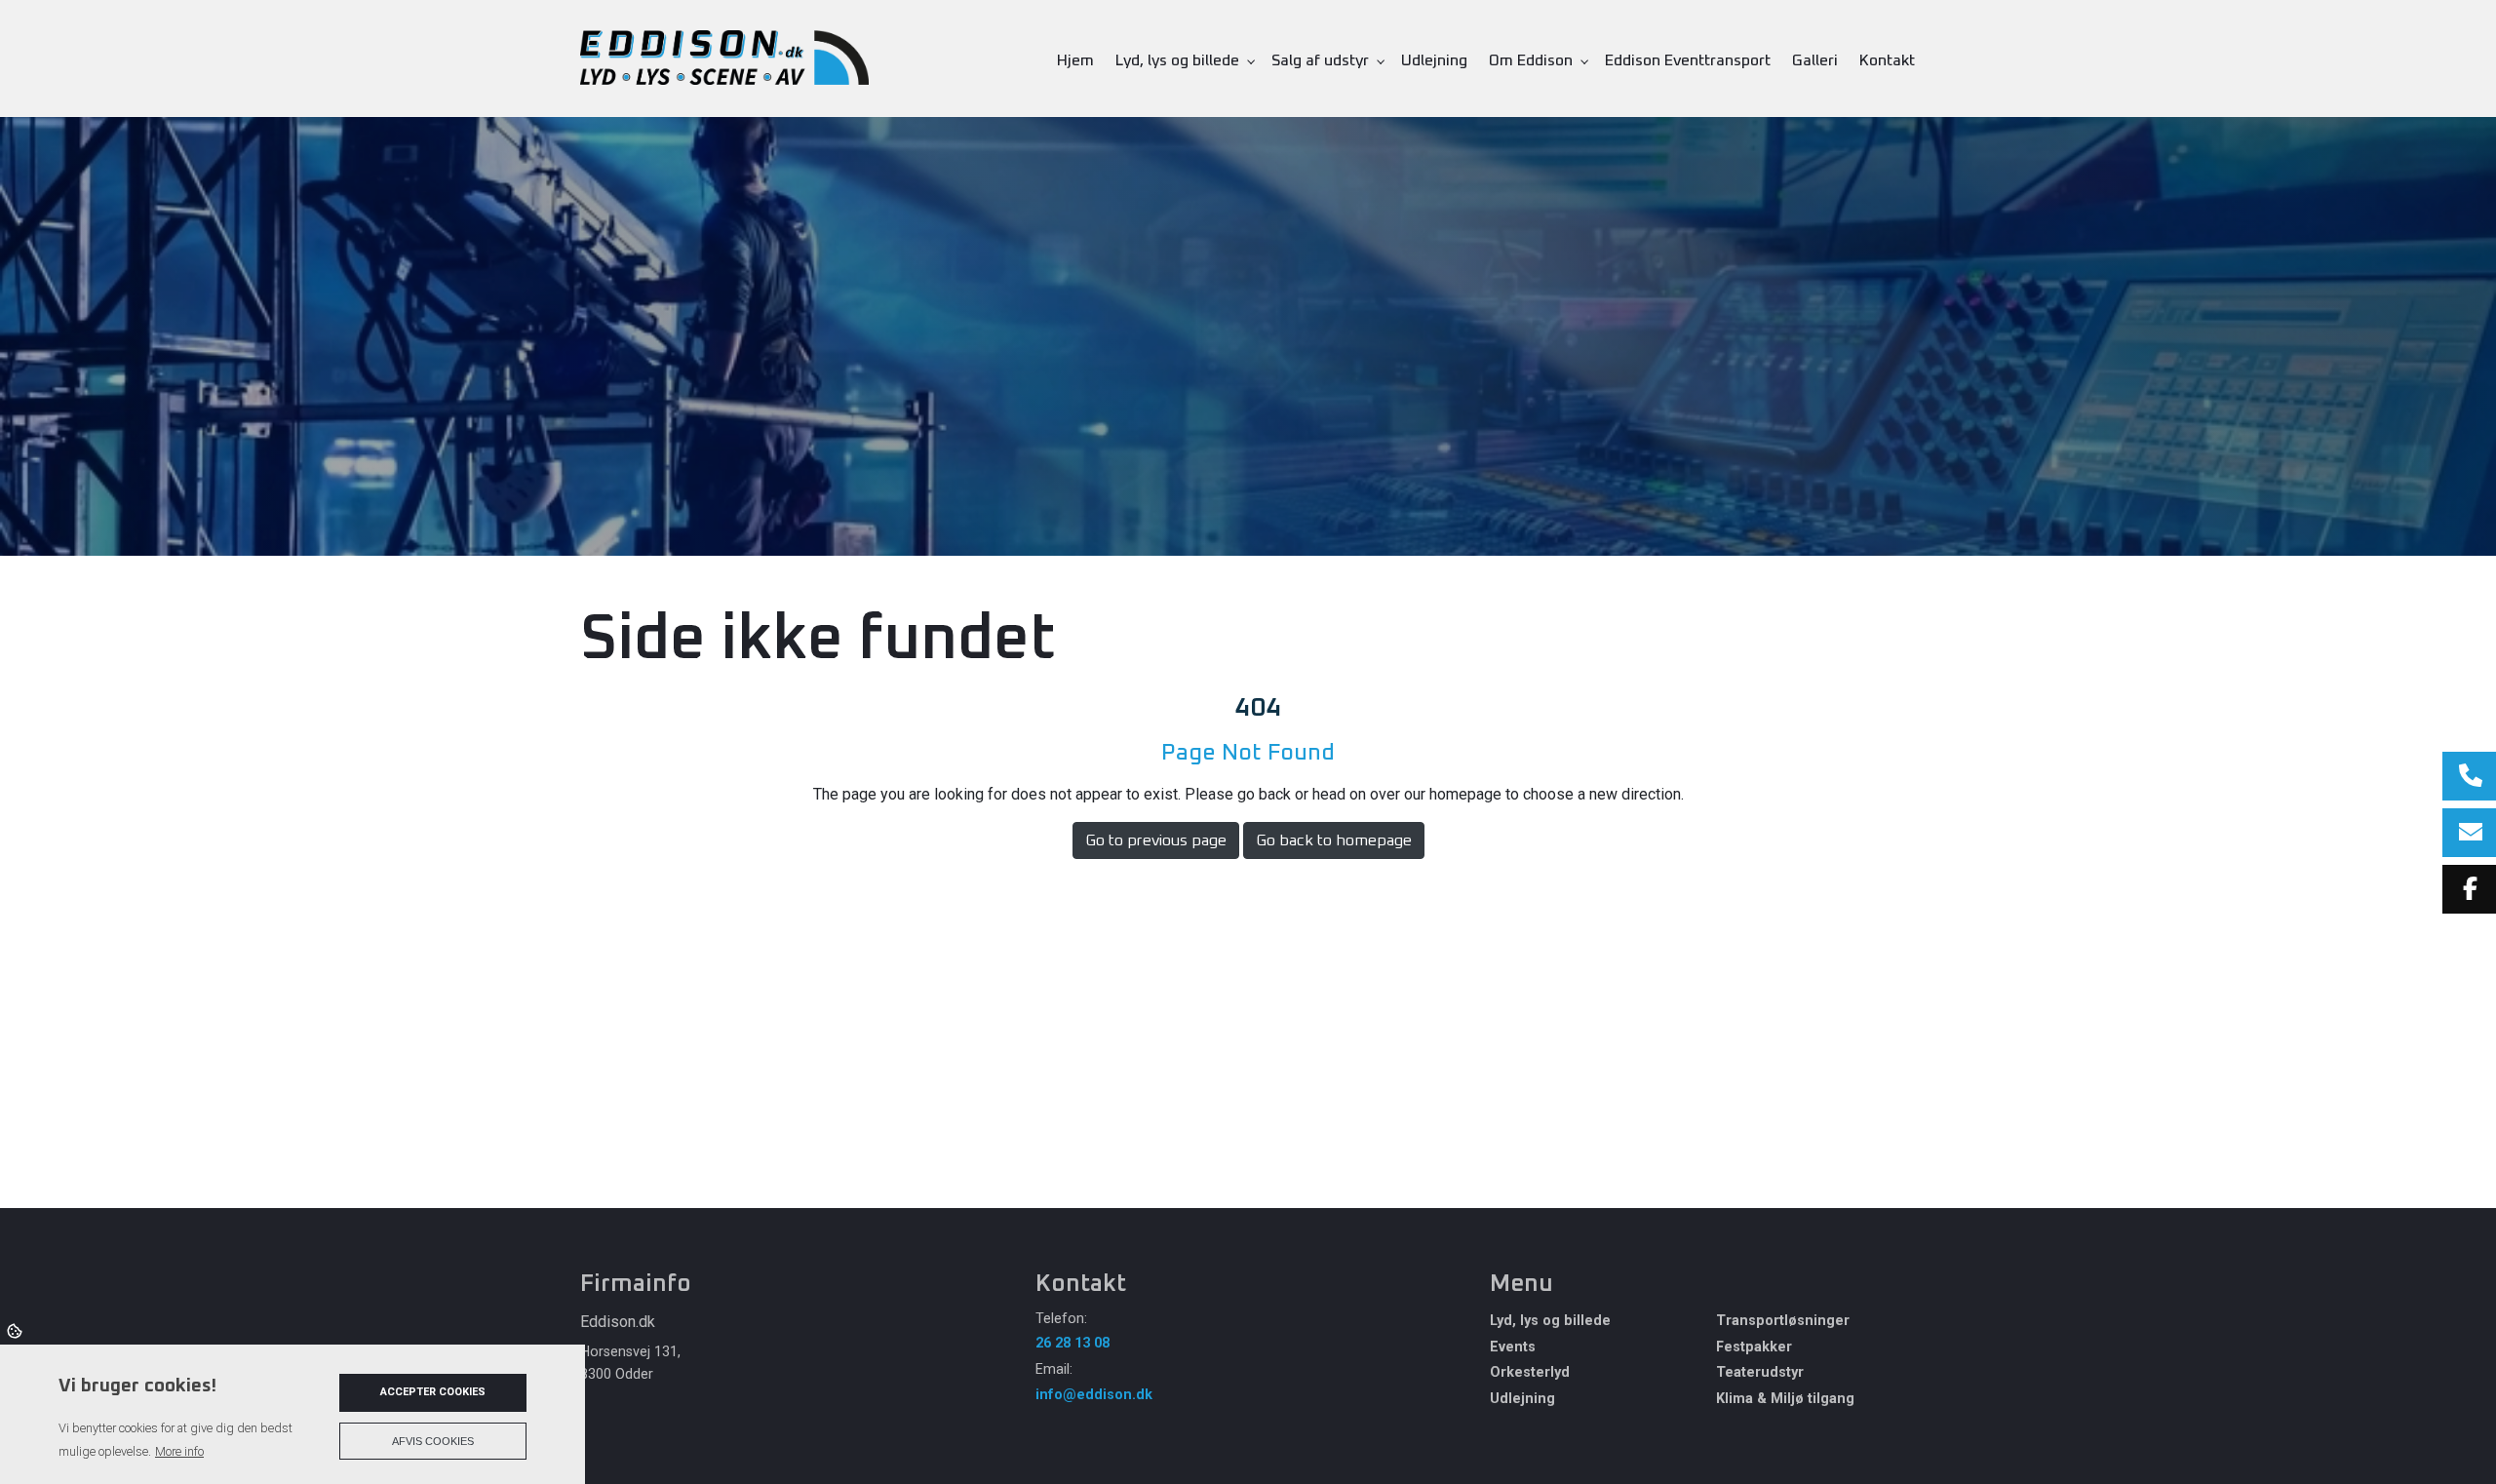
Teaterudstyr (1760, 1373)
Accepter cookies (433, 1392)
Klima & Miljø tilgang (1785, 1399)
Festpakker (1754, 1347)
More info (179, 1451)
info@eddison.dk (1094, 1395)
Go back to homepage (1334, 840)
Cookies (16, 1330)
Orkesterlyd (1530, 1373)
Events (1513, 1347)
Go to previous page (1156, 840)
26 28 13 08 (1072, 1343)
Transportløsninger (1783, 1321)
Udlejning (1522, 1399)
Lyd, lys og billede (1550, 1321)
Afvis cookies (433, 1441)
